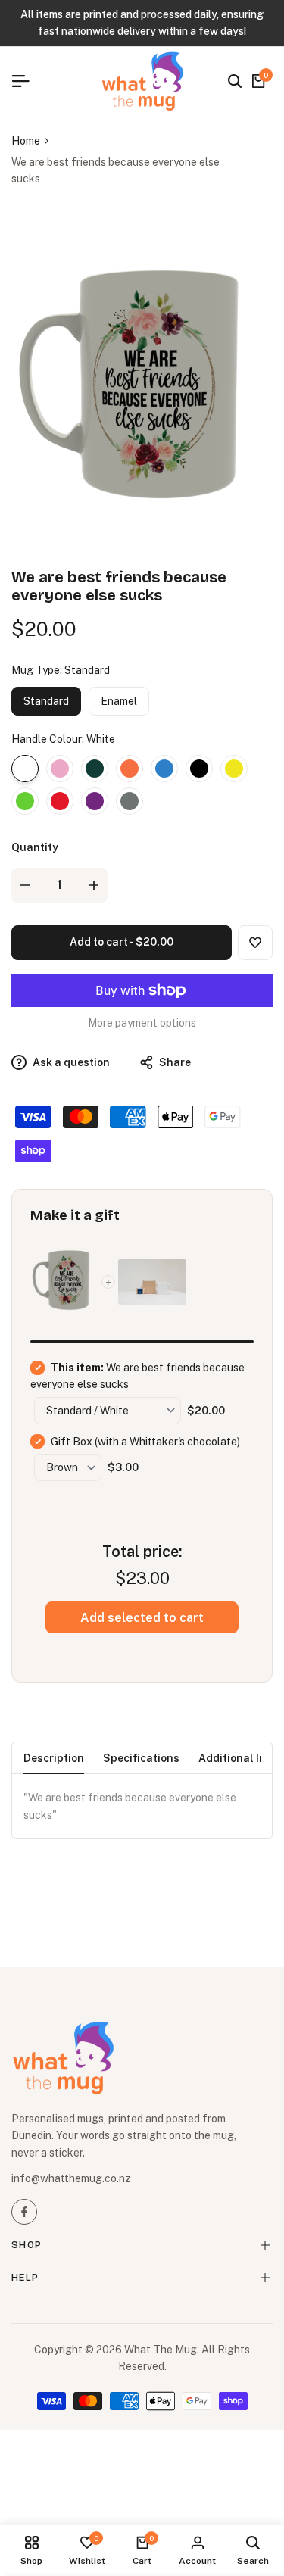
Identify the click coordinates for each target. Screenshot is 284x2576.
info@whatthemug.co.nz (71, 2178)
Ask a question (70, 1062)
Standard (46, 701)
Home (26, 141)
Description (54, 1758)
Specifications (141, 1758)
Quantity (35, 847)
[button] (255, 943)
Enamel (119, 701)
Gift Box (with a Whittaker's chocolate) (145, 1442)
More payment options (142, 1023)
